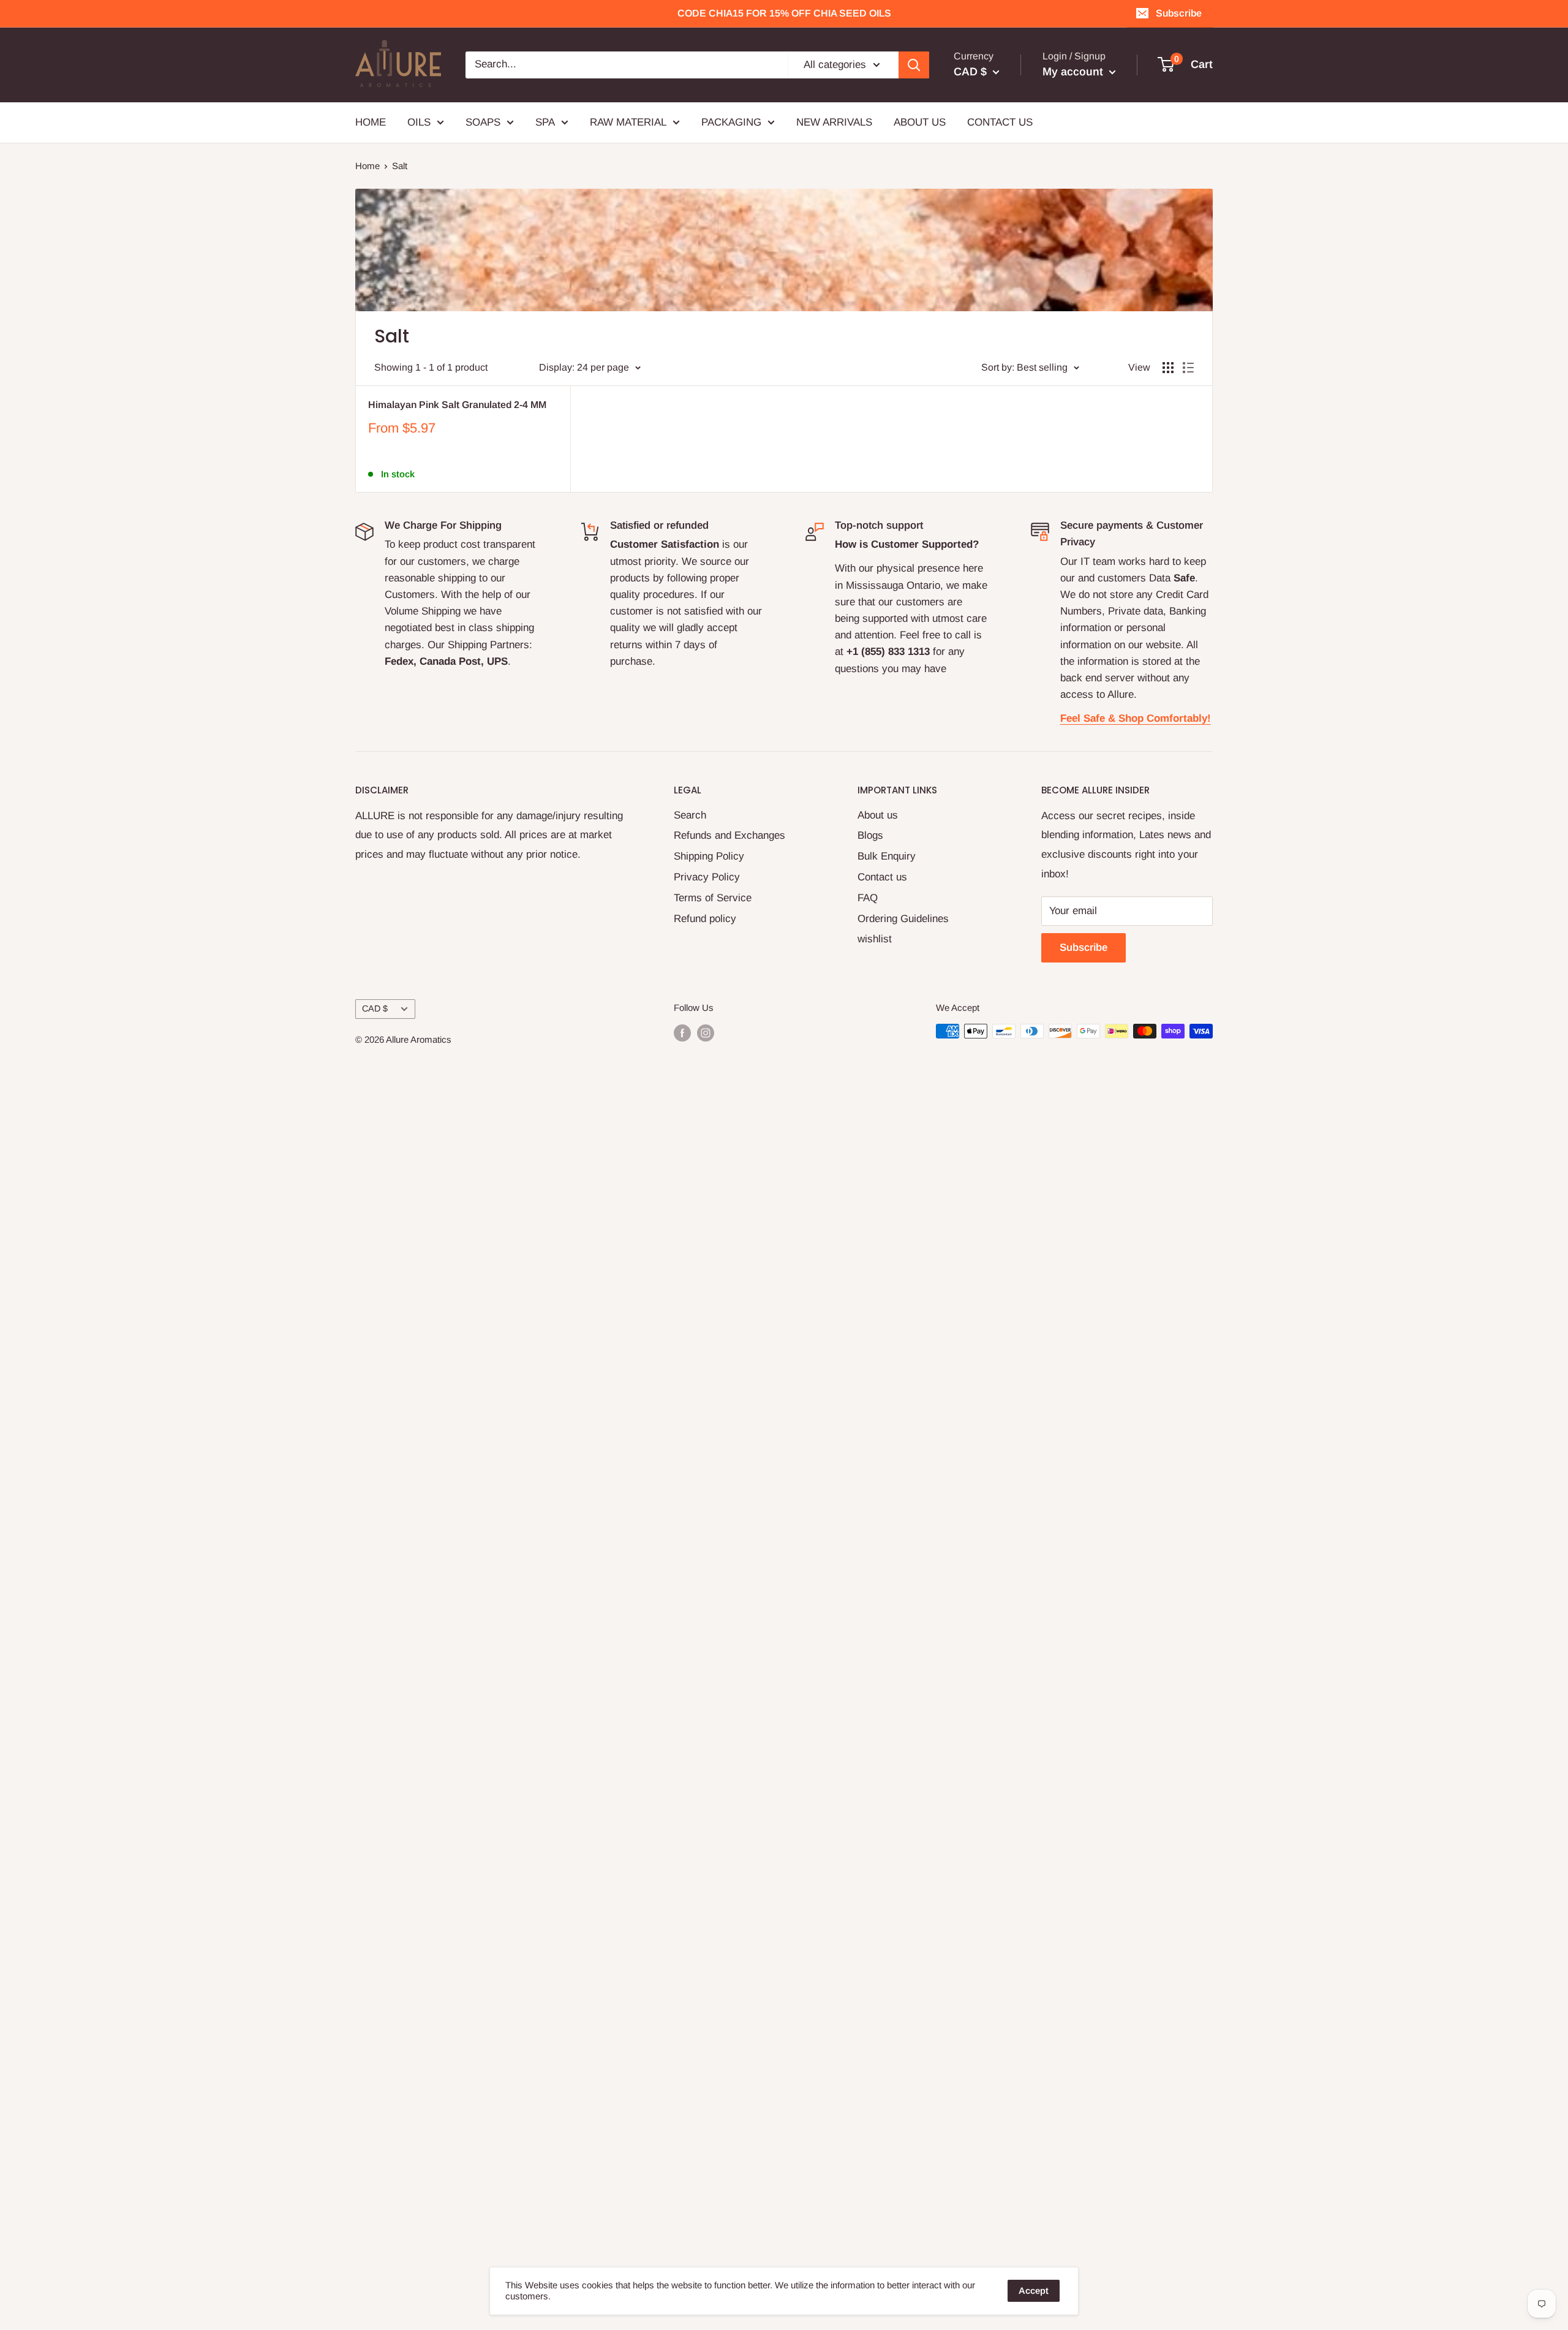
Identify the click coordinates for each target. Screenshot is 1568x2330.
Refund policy (705, 919)
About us (878, 815)
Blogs (870, 835)
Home (367, 166)
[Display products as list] (1188, 368)
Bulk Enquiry (887, 856)
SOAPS (483, 122)
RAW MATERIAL (628, 122)
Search (690, 815)
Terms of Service (713, 898)
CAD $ (375, 1008)
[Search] (914, 65)
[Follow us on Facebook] (682, 1033)
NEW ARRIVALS (834, 122)
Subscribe (1179, 13)
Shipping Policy (709, 856)
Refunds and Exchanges (729, 835)
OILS (419, 122)
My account (1074, 72)
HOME (371, 122)
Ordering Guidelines (903, 919)
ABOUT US (920, 122)
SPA (545, 122)
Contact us (882, 877)
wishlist (875, 939)
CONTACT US (1000, 122)
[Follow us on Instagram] (706, 1033)
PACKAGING (731, 122)
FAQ (868, 898)
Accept (1034, 2290)
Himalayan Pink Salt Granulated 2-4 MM (457, 405)
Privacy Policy (707, 877)
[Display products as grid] (1168, 368)
